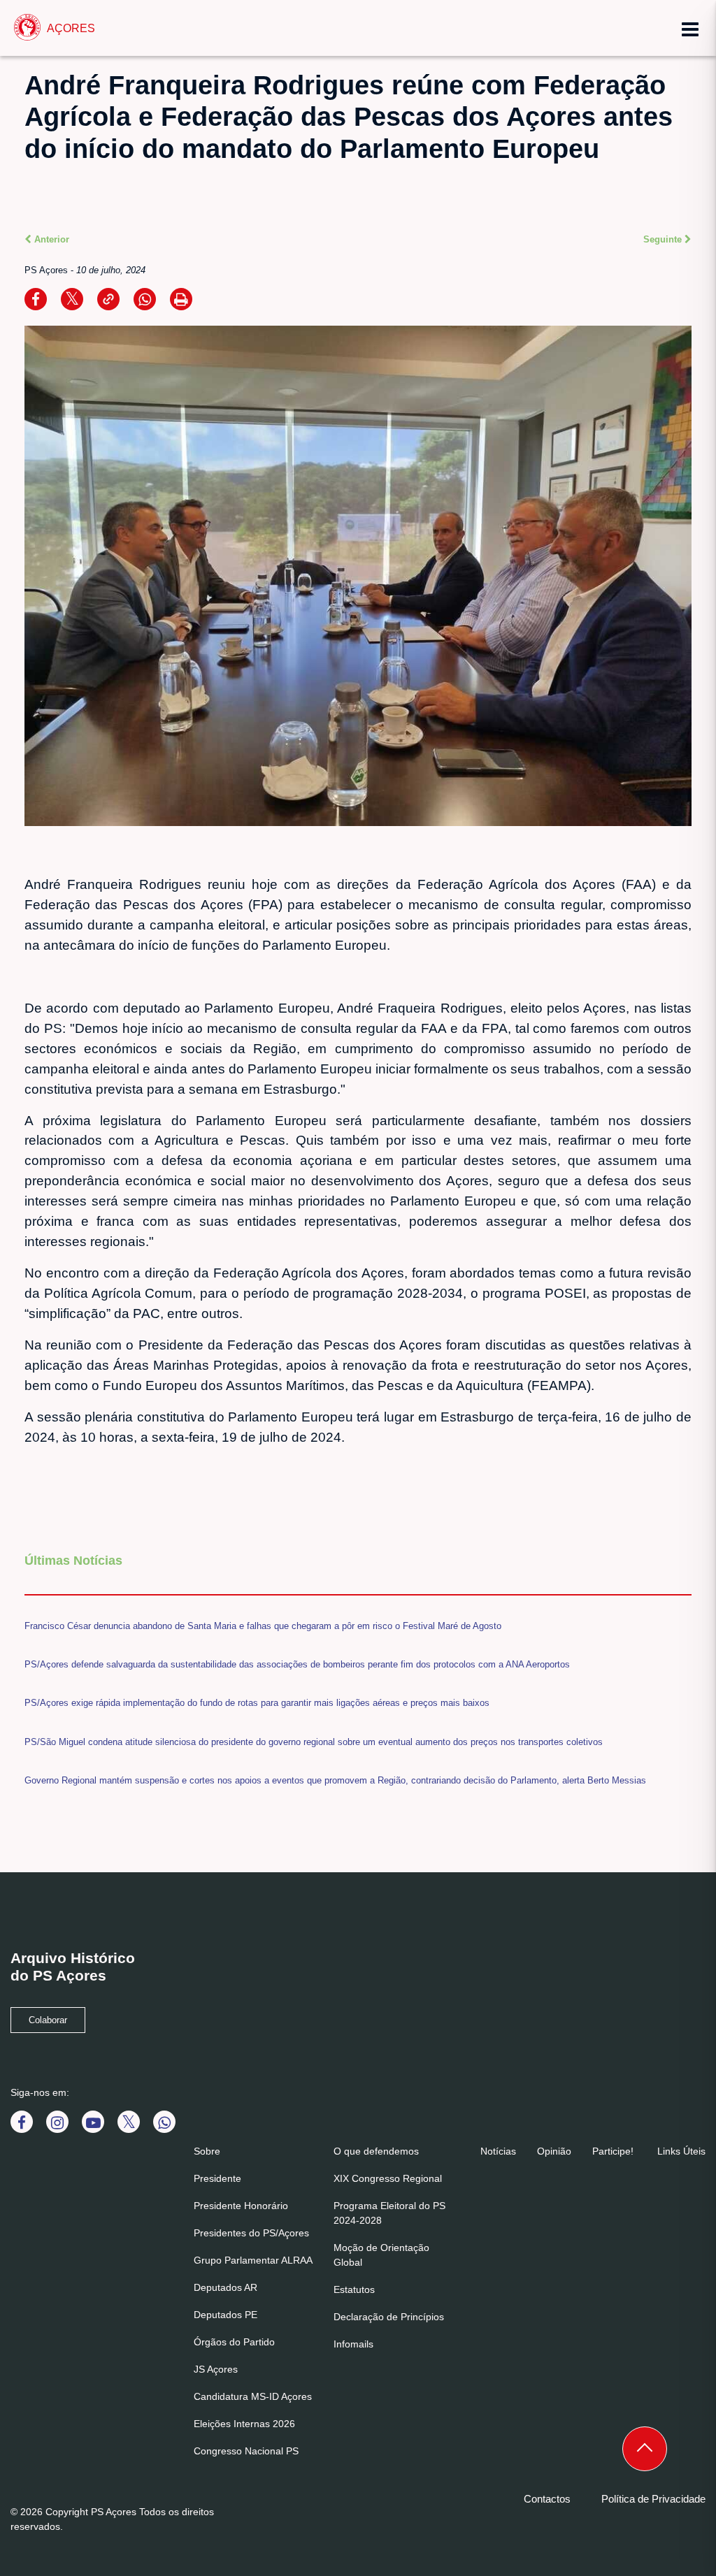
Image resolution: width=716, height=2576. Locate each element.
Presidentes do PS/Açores (251, 2233)
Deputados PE (225, 2315)
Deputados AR (225, 2287)
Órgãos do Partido (234, 2342)
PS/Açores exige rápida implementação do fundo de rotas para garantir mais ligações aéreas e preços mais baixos (257, 1703)
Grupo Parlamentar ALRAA (253, 2260)
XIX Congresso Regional (388, 2178)
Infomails (353, 2344)
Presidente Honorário (241, 2206)
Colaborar (48, 2020)
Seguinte (664, 239)
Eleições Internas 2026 (244, 2424)
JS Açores (216, 2369)
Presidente (217, 2178)
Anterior (50, 239)
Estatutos (354, 2289)
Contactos (547, 2499)
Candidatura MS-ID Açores (253, 2396)
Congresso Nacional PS (246, 2451)
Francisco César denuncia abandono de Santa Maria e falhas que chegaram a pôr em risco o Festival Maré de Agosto (263, 1626)
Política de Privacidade (653, 2499)
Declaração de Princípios (389, 2317)
